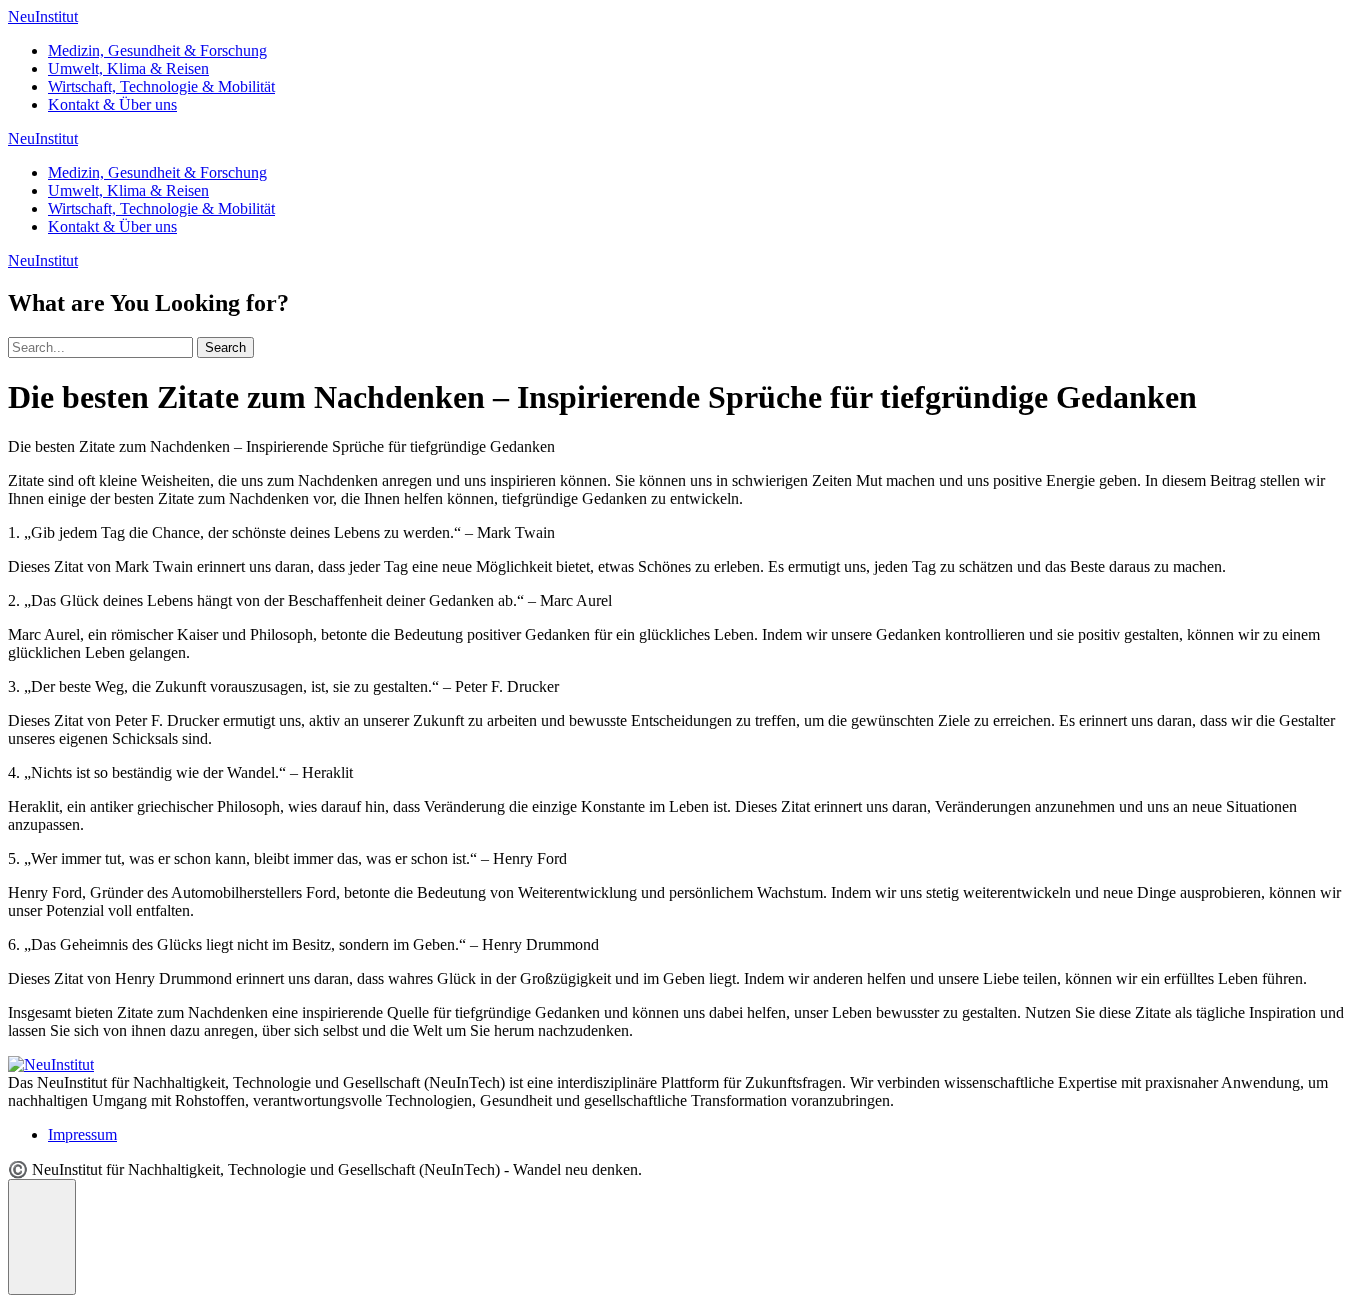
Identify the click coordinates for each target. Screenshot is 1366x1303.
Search (225, 347)
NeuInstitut (43, 16)
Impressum (82, 1134)
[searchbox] (100, 347)
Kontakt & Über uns (112, 104)
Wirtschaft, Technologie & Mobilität (161, 86)
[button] (42, 1237)
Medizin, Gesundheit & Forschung (157, 50)
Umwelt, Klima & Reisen (128, 68)
